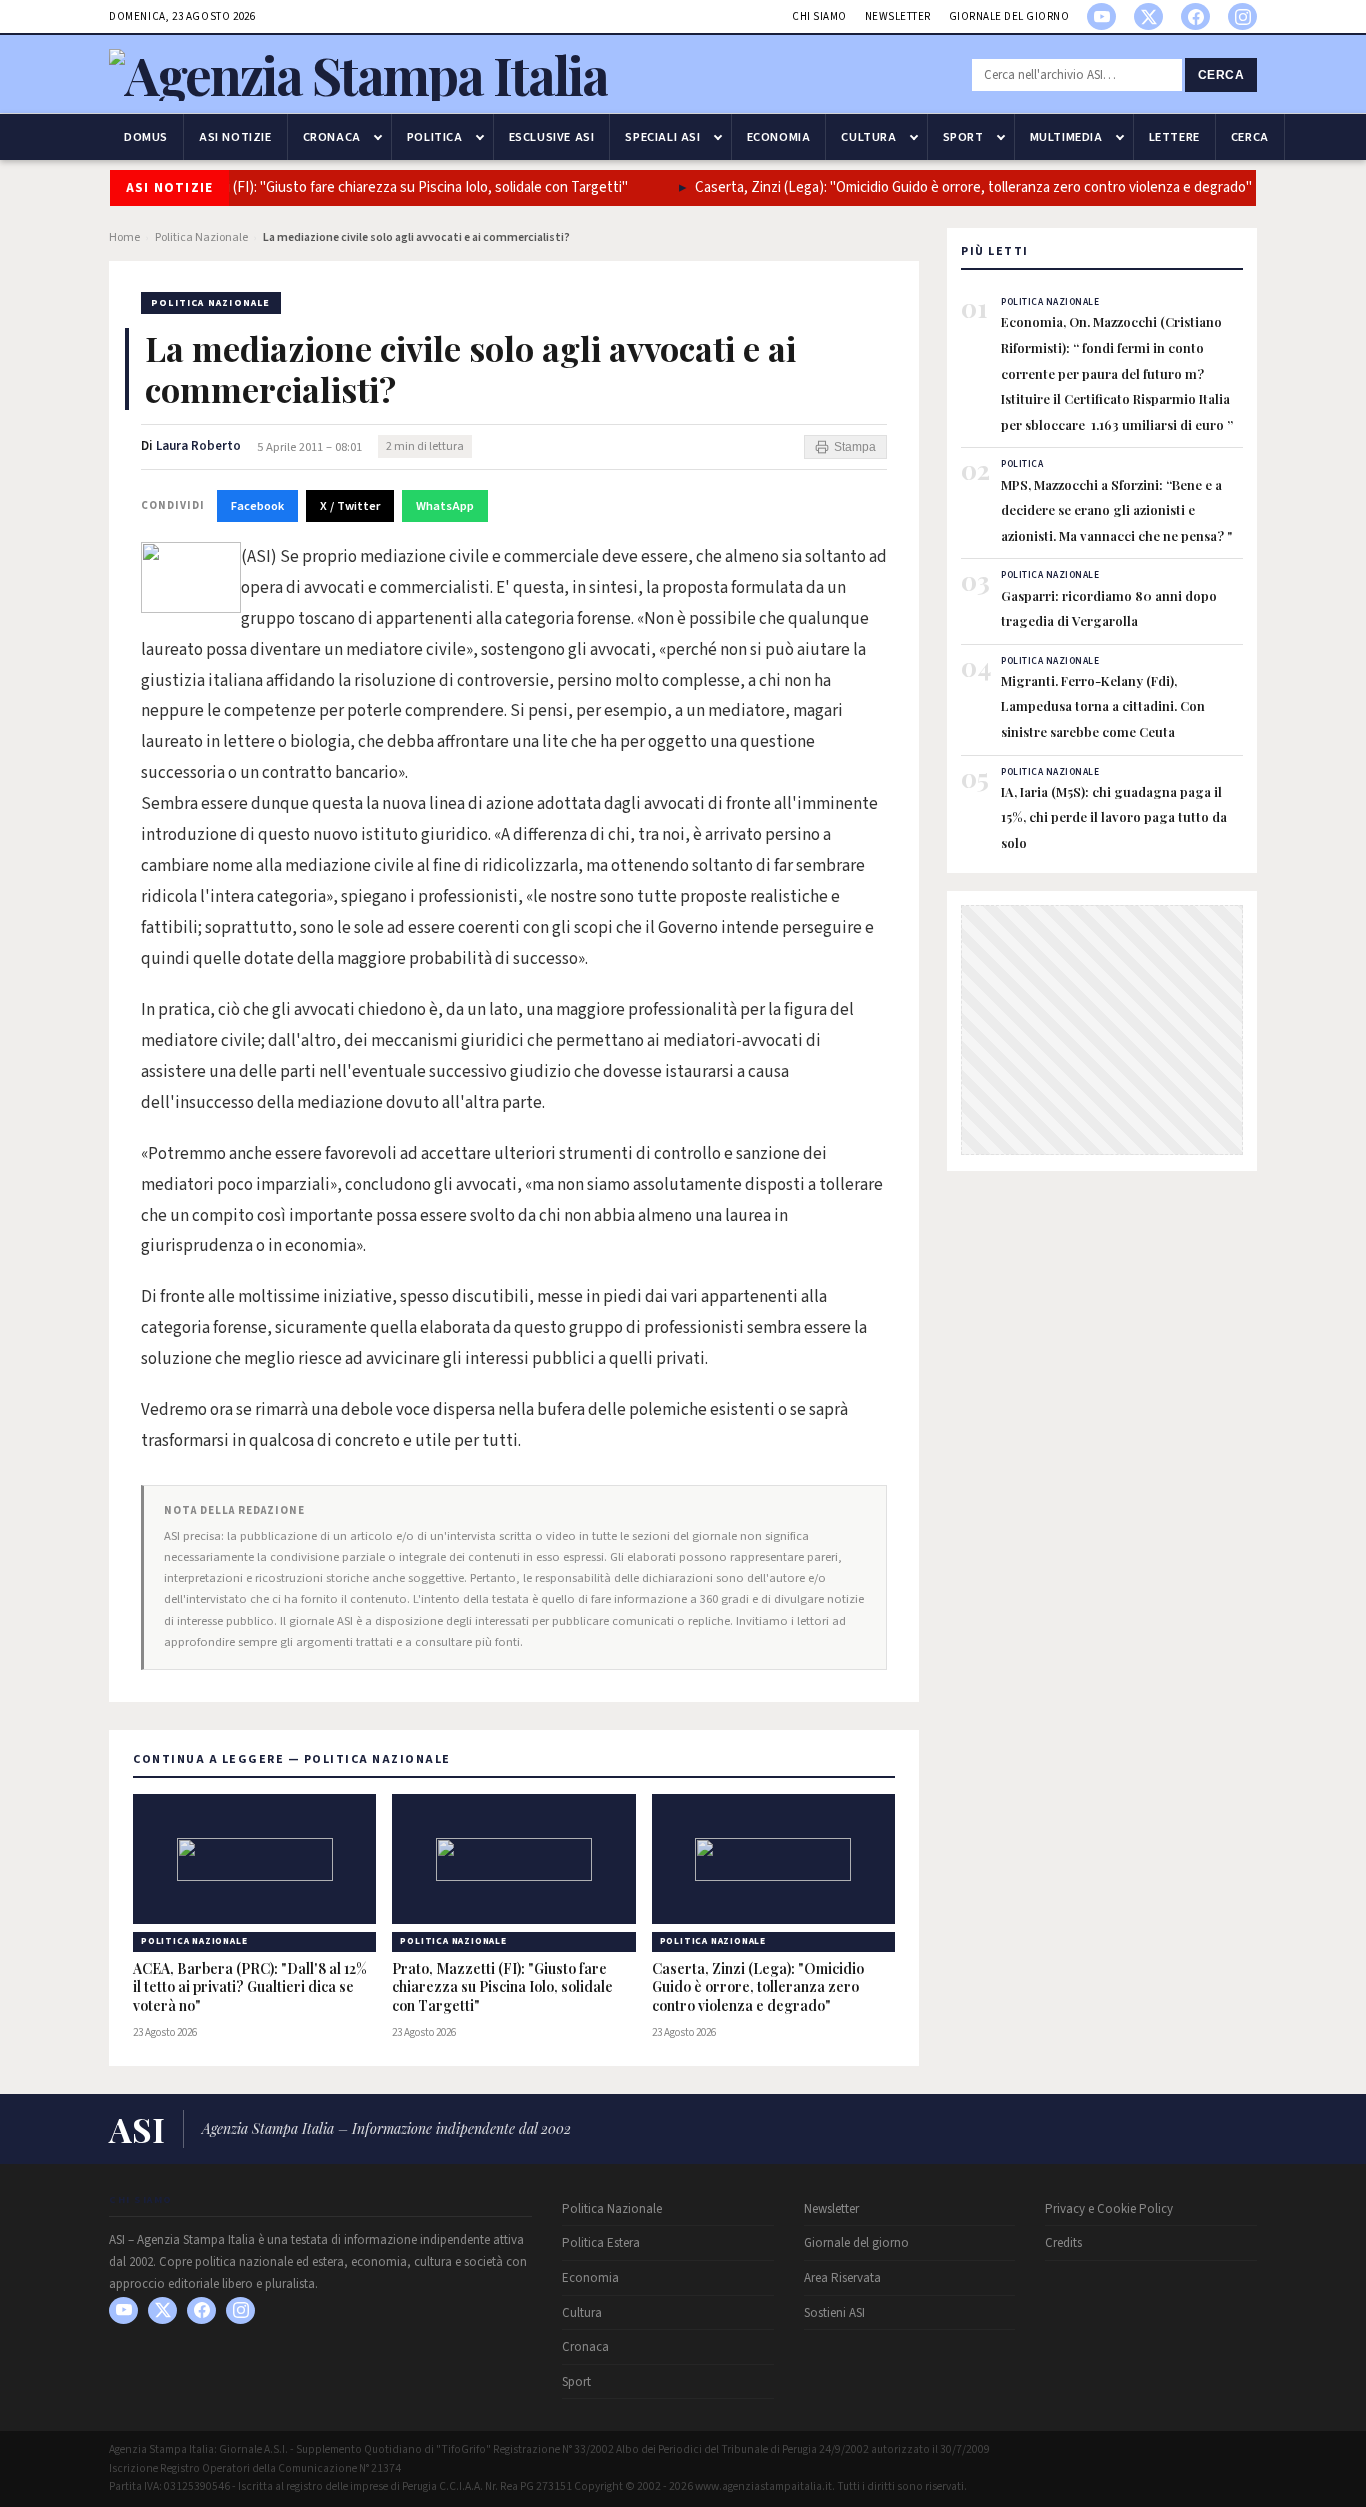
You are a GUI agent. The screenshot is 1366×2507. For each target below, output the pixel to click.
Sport (963, 137)
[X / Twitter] (1148, 16)
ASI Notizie (235, 137)
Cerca (1221, 75)
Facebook (257, 506)
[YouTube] (1101, 16)
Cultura (868, 137)
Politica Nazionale (201, 237)
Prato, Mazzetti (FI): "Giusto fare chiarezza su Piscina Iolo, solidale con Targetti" (353, 187)
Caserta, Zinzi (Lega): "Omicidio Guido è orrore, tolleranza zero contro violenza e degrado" (946, 187)
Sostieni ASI (834, 2313)
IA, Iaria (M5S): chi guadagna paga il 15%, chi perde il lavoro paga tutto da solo (1114, 817)
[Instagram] (1242, 16)
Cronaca (332, 137)
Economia (779, 137)
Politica (435, 137)
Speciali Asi (662, 137)
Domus (146, 137)
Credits (1063, 2243)
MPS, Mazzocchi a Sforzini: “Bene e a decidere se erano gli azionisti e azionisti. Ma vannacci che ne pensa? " (1116, 510)
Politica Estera (601, 2243)
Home (124, 237)
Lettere (1174, 137)
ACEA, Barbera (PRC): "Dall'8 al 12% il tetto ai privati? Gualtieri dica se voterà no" (250, 1988)
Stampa (855, 447)
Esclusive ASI (552, 137)
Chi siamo (819, 16)
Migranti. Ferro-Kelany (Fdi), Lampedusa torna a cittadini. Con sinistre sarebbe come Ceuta (1103, 706)
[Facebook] (1195, 16)
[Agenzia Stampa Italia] (358, 74)
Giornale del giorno (1009, 16)
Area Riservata (842, 2278)
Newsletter (898, 16)
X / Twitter (350, 506)
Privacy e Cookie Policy (1109, 2209)
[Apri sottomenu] (378, 137)
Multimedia (1066, 137)
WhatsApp (445, 506)
